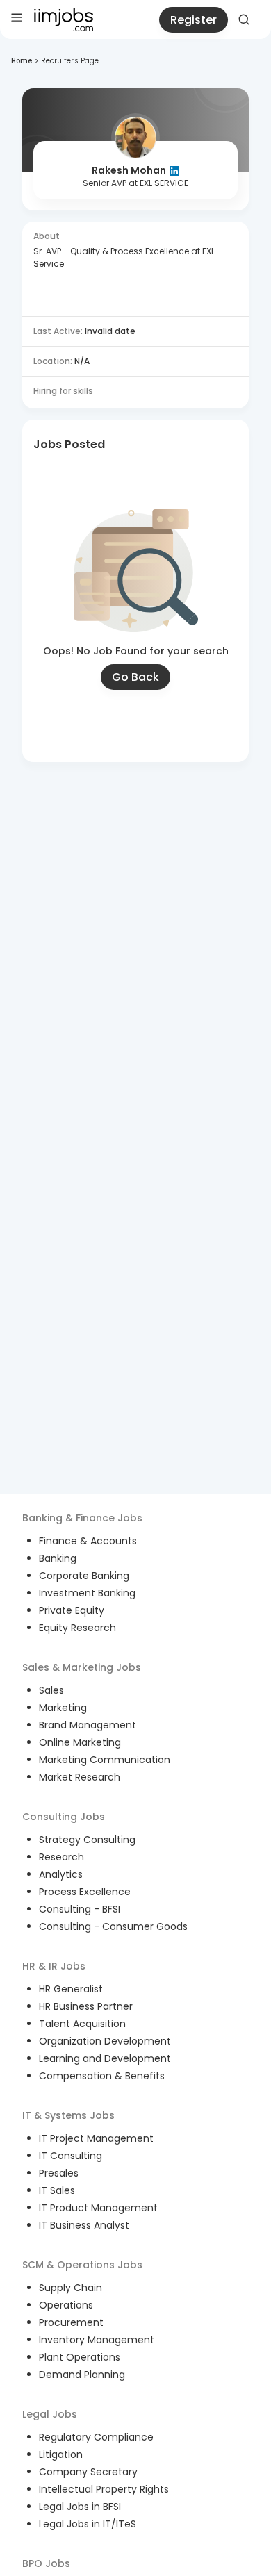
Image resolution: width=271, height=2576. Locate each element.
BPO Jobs (46, 2563)
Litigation (61, 2454)
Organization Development (105, 2041)
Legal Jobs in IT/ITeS (88, 2524)
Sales (51, 1690)
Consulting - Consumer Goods (113, 1926)
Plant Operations (80, 2357)
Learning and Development (105, 2058)
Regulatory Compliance (96, 2437)
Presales (59, 2173)
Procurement (71, 2322)
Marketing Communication (105, 1760)
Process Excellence (85, 1892)
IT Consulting (71, 2156)
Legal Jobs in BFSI (80, 2507)
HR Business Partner (86, 2006)
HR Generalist (71, 1989)
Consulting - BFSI (80, 1909)
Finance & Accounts (88, 1541)
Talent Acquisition (82, 2024)
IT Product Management (98, 2208)
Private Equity (72, 1610)
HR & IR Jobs (54, 1966)
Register (194, 20)
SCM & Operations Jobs (82, 2265)
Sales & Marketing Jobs (82, 1667)
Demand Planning (82, 2375)
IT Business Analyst (84, 2225)
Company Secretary (88, 2472)
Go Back (135, 677)
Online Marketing (80, 1742)
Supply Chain (71, 2288)
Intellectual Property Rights (104, 2489)
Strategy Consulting (87, 1840)
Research (61, 1857)
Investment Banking (87, 1593)
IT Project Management (96, 2138)
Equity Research (77, 1628)
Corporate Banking (84, 1576)
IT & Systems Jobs (68, 2115)
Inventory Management (97, 2340)
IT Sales (57, 2190)
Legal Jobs (50, 2414)
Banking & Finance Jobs (82, 1518)
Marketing (63, 1708)
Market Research (80, 1777)
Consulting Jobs (64, 1817)
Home (22, 61)
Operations (66, 2305)
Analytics (61, 1874)
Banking (58, 1558)
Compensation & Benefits (102, 2076)
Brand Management (88, 1725)
